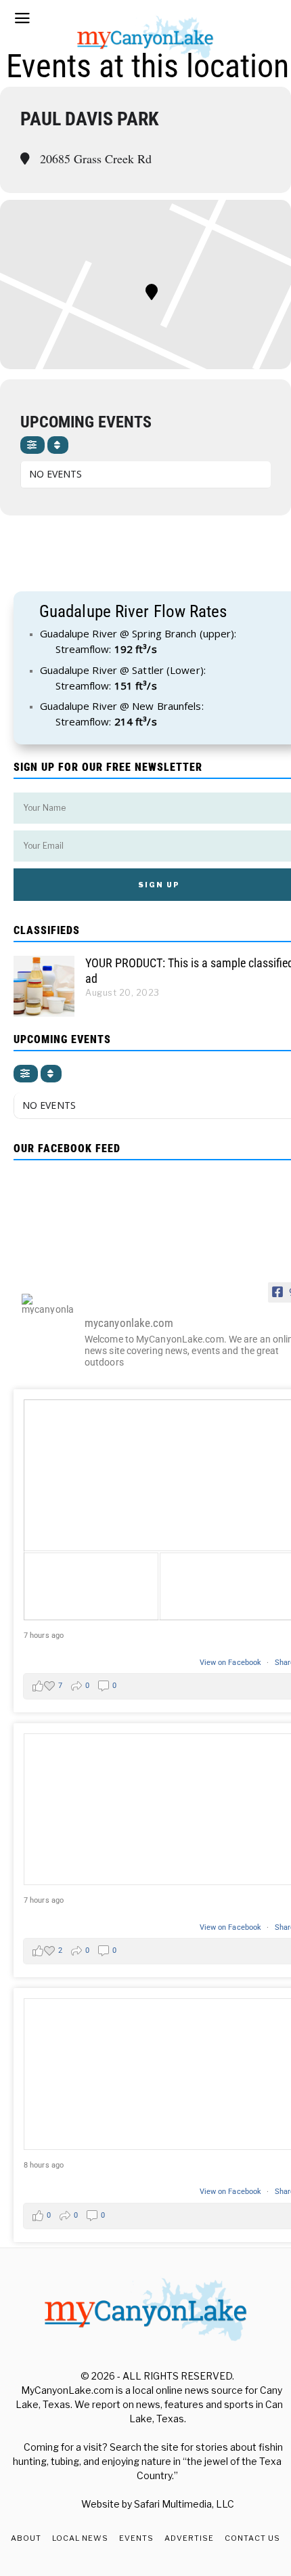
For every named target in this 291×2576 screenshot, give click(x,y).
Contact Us (252, 2538)
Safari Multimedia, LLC (184, 2504)
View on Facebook (232, 1663)
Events (136, 2538)
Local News (80, 2538)
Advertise (189, 2538)
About (26, 2538)
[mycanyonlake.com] (47, 1304)
